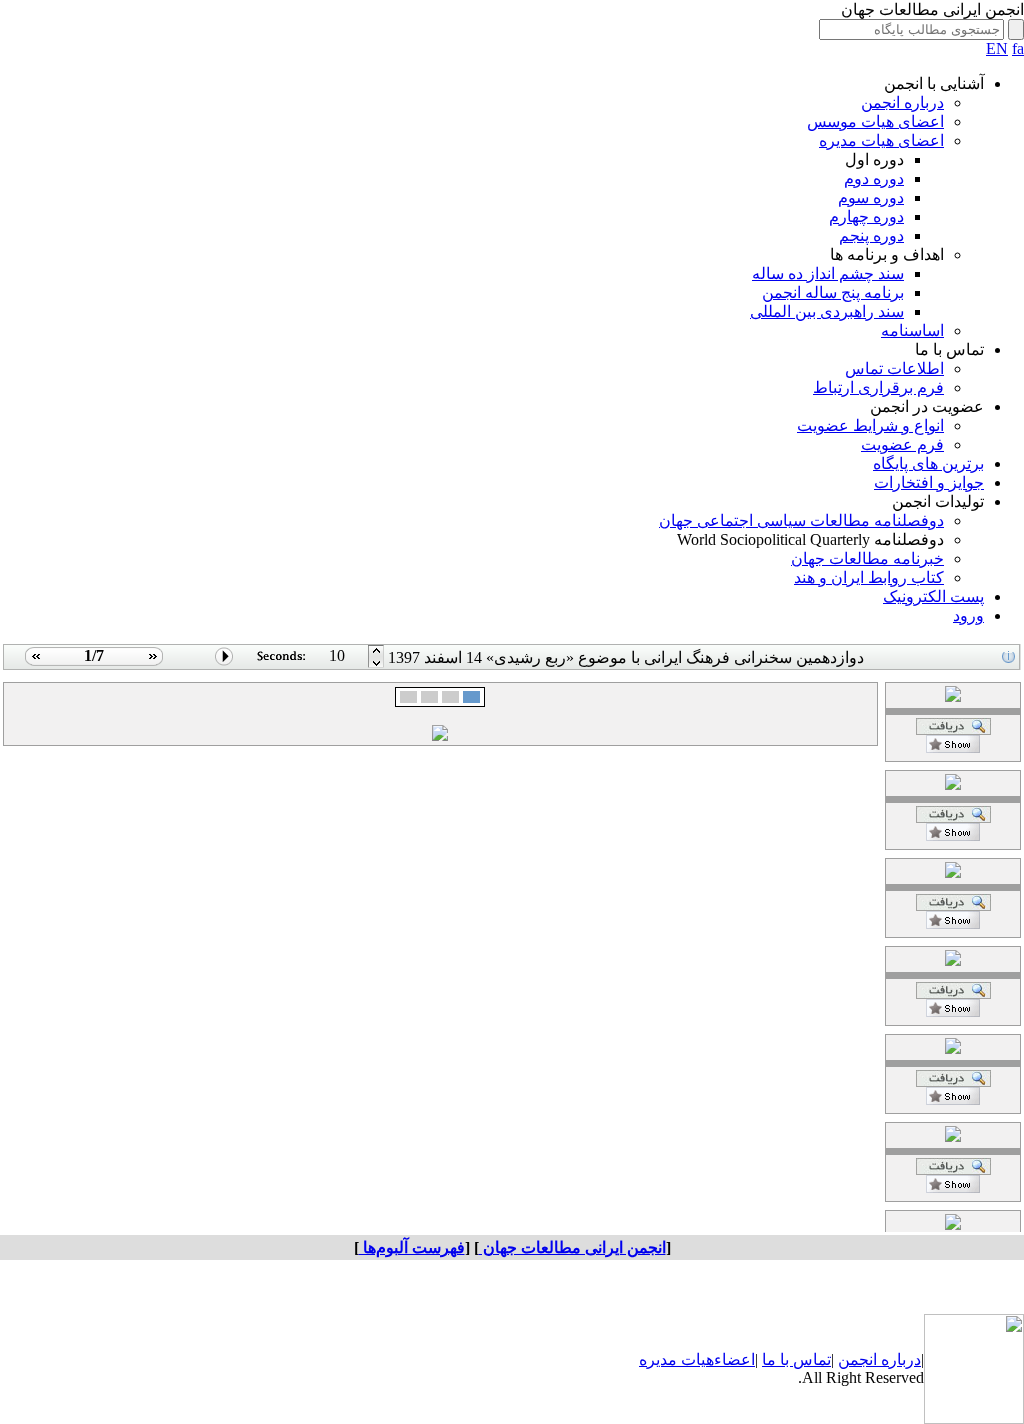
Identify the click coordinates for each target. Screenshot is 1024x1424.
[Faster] (376, 664)
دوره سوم (871, 197)
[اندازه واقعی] (953, 729)
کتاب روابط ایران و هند (869, 577)
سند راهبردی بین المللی (827, 311)
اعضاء (734, 1359)
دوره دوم (874, 178)
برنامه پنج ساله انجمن (833, 292)
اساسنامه (912, 330)
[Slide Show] (224, 664)
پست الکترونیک (933, 596)
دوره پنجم (871, 235)
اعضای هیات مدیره (881, 140)
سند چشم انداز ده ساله (828, 273)
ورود (968, 615)
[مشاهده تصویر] (33, 664)
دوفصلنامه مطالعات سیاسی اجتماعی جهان (801, 520)
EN (997, 48)
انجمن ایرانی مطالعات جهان (572, 1247)
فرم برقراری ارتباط (878, 387)
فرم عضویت (902, 444)
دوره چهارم (866, 216)
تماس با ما (796, 1359)
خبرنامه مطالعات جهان (867, 558)
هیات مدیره (676, 1359)
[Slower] (376, 651)
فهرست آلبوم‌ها (412, 1247)
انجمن (857, 1359)
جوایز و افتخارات (929, 482)
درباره (899, 1359)
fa (1018, 48)
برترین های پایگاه (928, 463)
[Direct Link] (953, 747)
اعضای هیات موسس (875, 121)
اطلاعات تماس (894, 368)
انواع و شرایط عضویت (870, 425)
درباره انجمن (902, 102)
